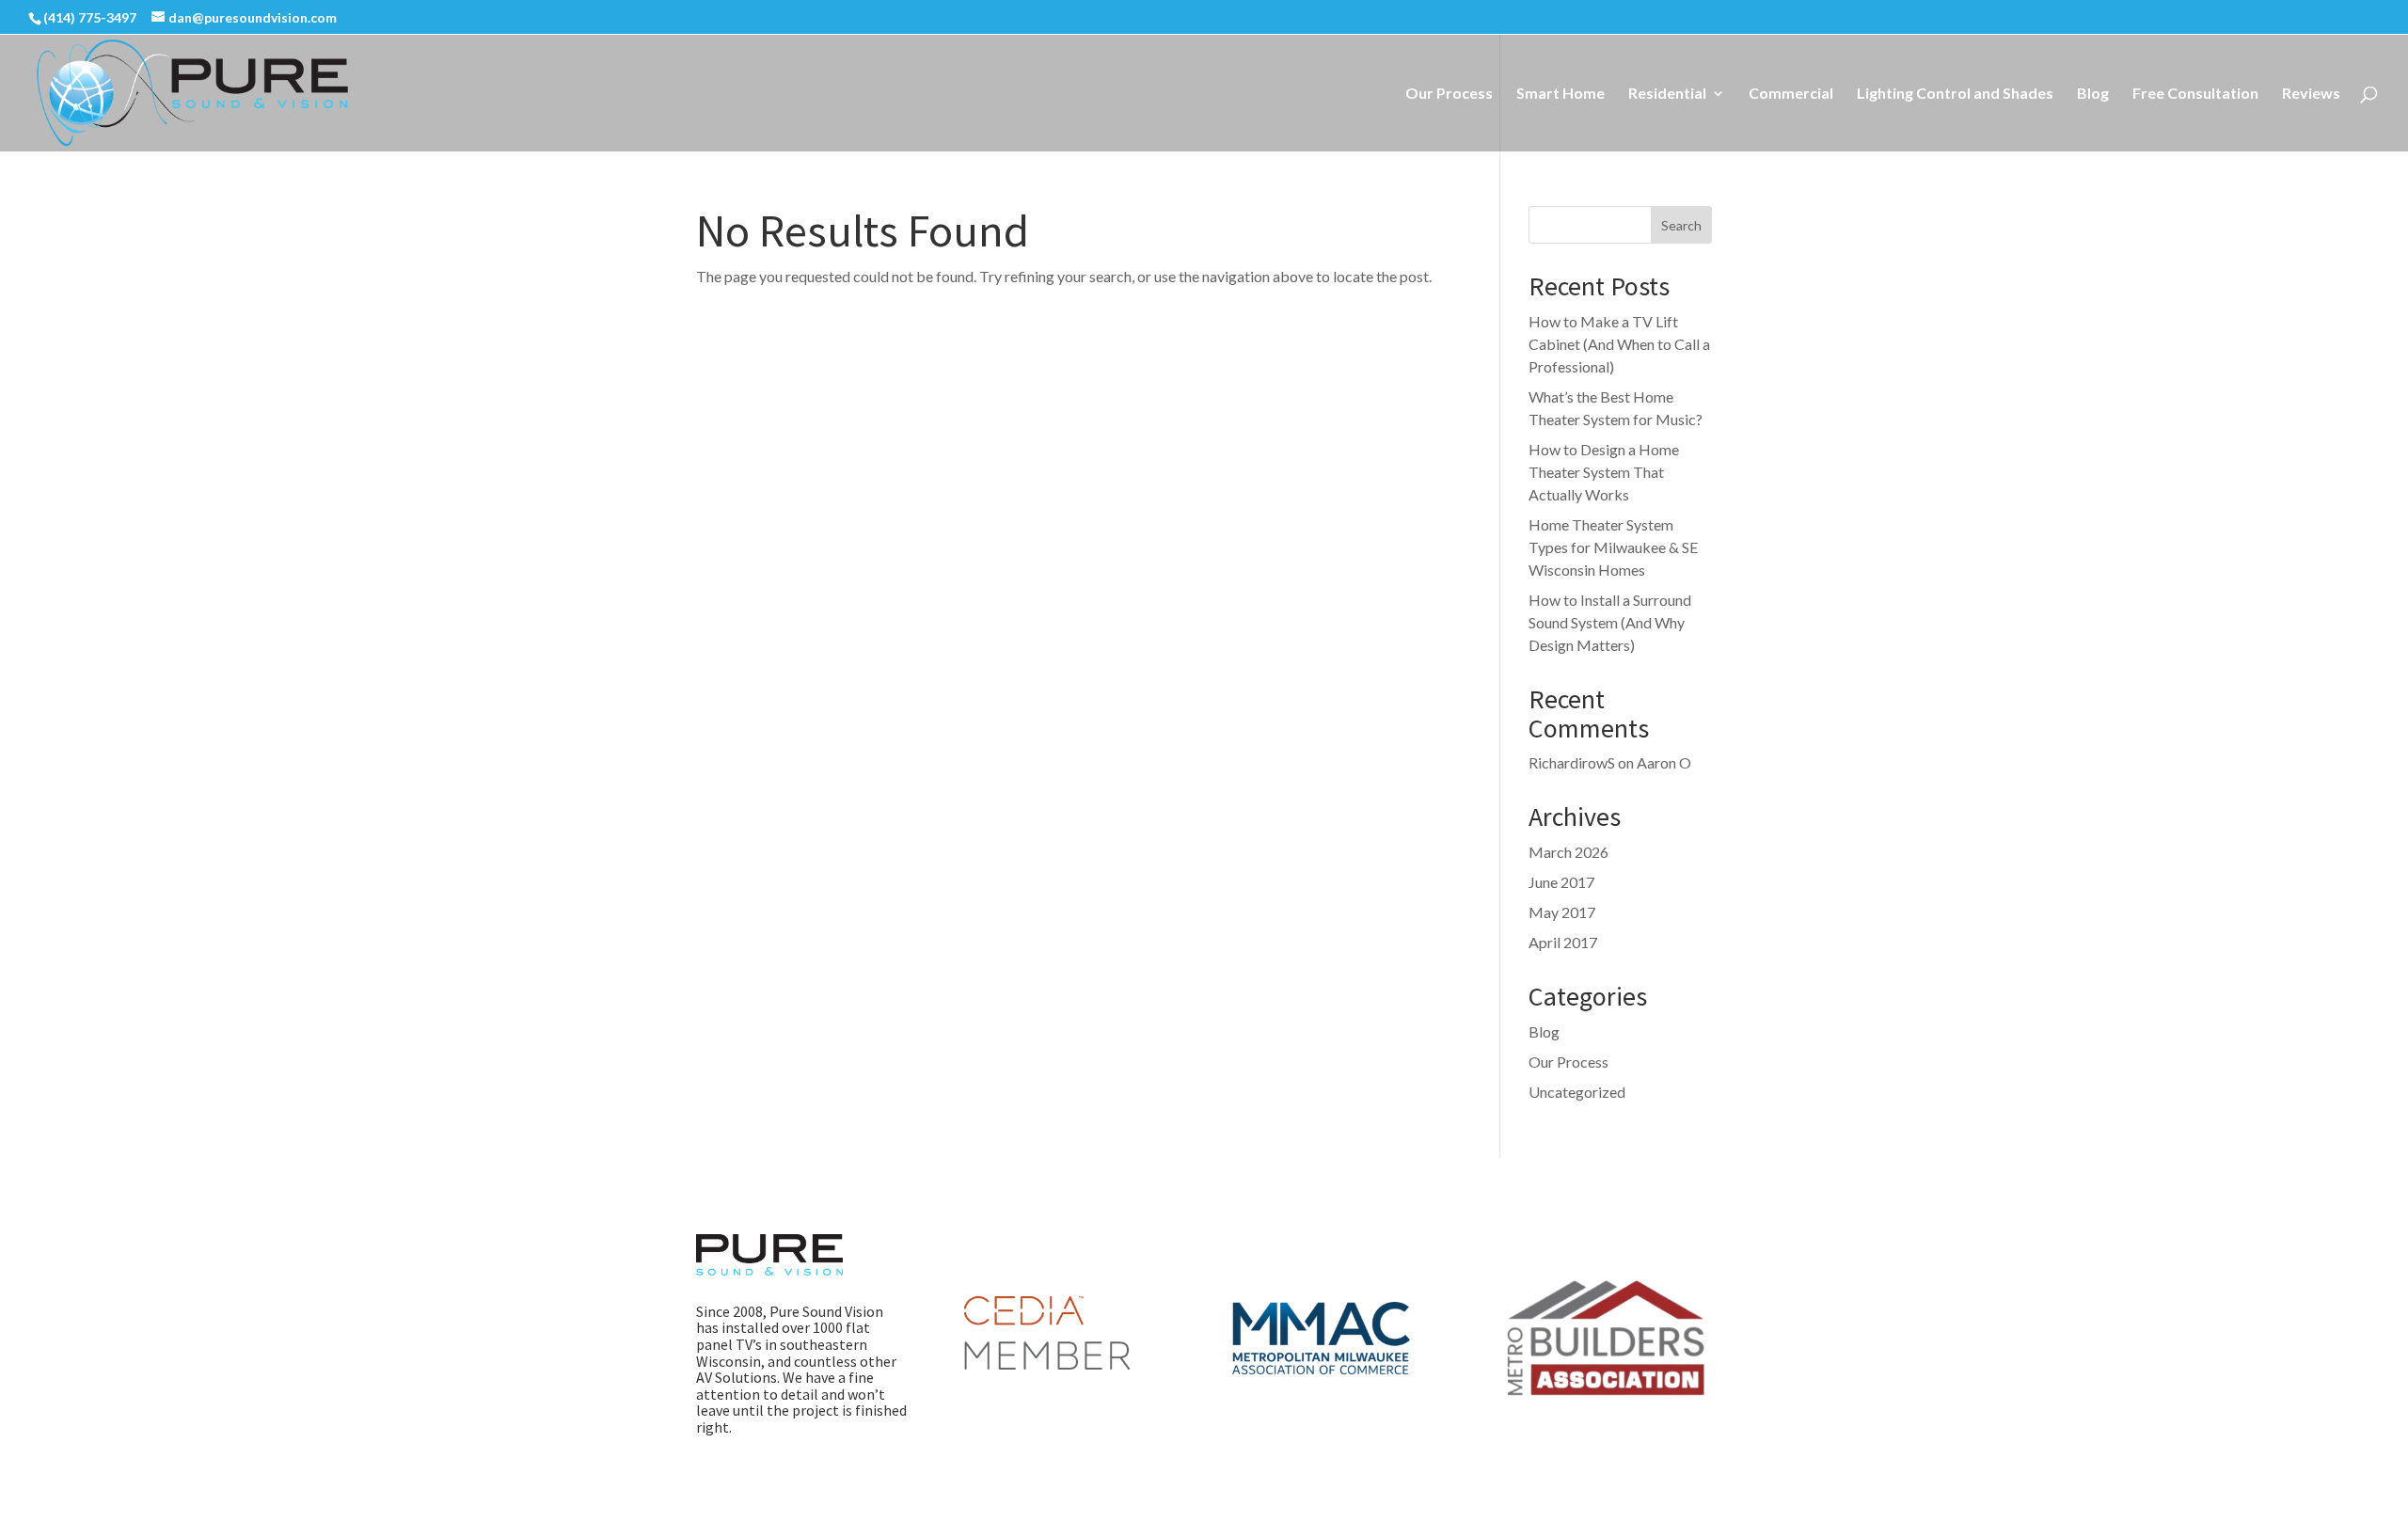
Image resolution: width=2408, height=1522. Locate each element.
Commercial (1791, 94)
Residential (1667, 94)
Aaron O (1664, 762)
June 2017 (1561, 882)
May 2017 (1562, 912)
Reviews (2311, 94)
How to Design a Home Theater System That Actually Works (1604, 472)
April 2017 (1563, 942)
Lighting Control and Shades (1955, 94)
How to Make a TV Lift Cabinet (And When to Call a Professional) (1619, 344)
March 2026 (1568, 852)
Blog (2093, 94)
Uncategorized (1577, 1092)
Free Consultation (2195, 94)
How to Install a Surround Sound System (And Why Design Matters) (1610, 622)
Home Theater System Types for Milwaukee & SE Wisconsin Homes (1613, 547)
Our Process (1449, 94)
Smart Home (1560, 94)
